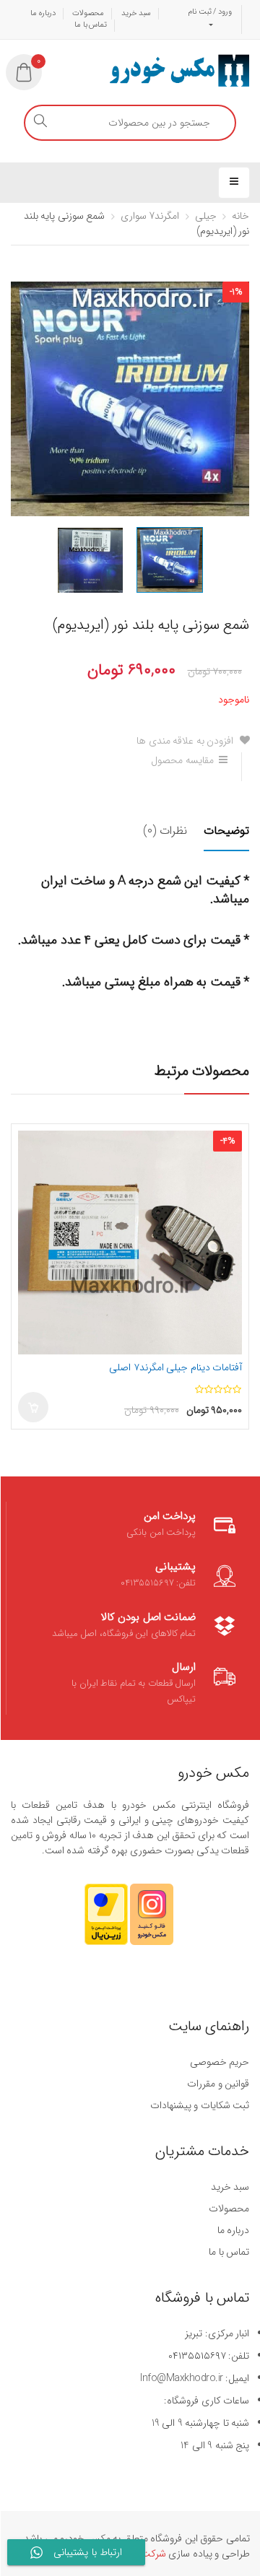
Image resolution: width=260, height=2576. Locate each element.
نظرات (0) (165, 831)
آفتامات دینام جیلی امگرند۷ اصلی (175, 1367)
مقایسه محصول (182, 760)
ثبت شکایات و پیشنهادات (200, 2105)
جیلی (206, 216)
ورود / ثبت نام (210, 12)
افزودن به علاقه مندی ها (186, 741)
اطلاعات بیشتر (33, 1407)
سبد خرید (136, 13)
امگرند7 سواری (150, 216)
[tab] (219, 840)
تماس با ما (91, 25)
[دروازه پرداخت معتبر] (106, 1921)
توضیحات (226, 831)
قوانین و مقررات (218, 2084)
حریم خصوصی (220, 2062)
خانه (240, 216)
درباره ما (43, 13)
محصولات (88, 13)
